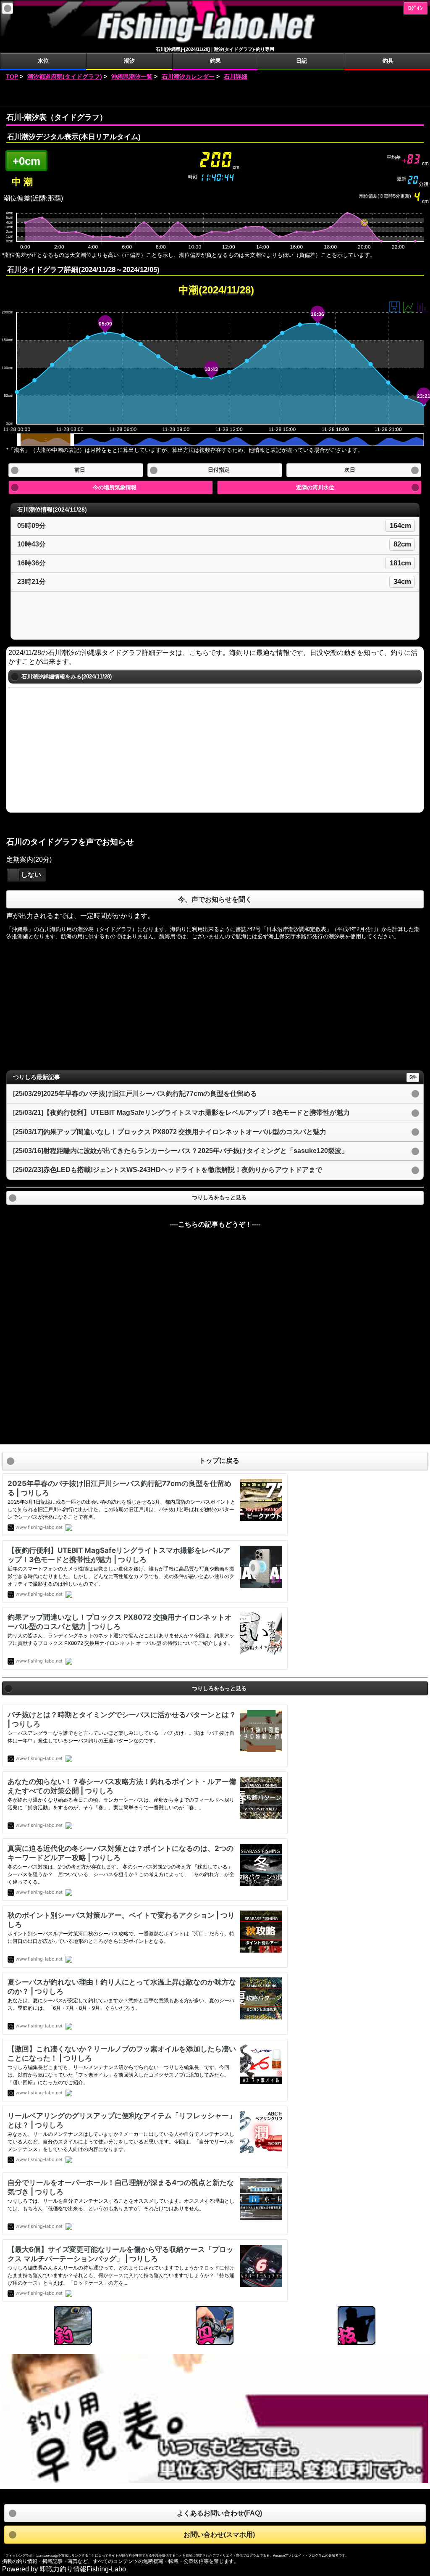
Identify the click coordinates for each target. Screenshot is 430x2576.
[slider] (13, 875)
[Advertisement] (215, 94)
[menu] (8, 8)
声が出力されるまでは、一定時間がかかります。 (80, 916)
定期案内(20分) (29, 859)
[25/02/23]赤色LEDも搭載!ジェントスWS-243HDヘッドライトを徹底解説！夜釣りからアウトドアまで (168, 1170)
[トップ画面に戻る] (215, 42)
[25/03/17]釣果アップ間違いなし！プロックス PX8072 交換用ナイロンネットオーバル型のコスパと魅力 (170, 1132)
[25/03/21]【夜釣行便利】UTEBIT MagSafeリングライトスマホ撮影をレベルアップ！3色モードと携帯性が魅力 (181, 1112)
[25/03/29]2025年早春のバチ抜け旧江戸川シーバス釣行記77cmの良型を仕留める (135, 1094)
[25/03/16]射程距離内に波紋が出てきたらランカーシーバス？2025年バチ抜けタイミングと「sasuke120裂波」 (181, 1151)
